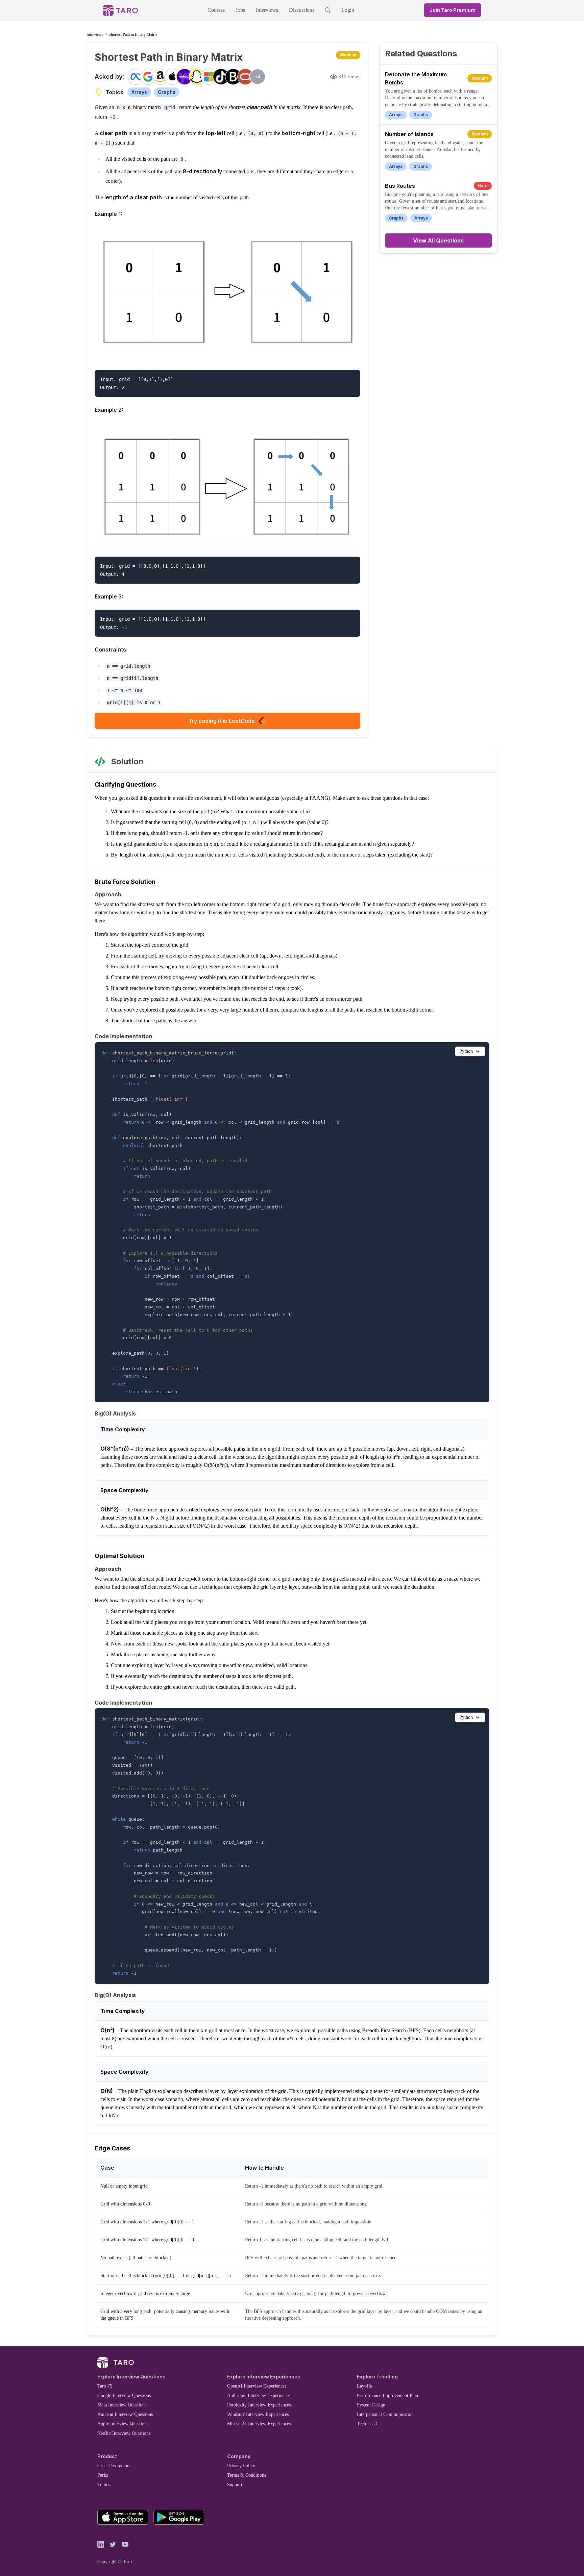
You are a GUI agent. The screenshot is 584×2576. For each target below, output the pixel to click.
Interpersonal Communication (385, 2414)
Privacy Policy (241, 2466)
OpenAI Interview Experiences (257, 2386)
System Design (371, 2405)
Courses (216, 10)
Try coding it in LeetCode (222, 721)
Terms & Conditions (247, 2475)
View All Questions (438, 240)
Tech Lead (367, 2424)
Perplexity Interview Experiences (259, 2405)
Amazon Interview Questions (125, 2414)
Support (235, 2485)
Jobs (240, 10)
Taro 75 (105, 2386)
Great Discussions (114, 2466)
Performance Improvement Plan (387, 2395)
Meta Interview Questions (122, 2405)
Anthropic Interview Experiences (259, 2395)
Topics (104, 2485)
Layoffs (364, 2386)
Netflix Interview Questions (124, 2433)
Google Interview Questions (124, 2395)
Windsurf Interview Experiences (258, 2414)
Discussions (302, 10)
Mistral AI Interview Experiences (259, 2424)
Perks (103, 2475)
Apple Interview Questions (123, 2424)
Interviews (267, 10)
